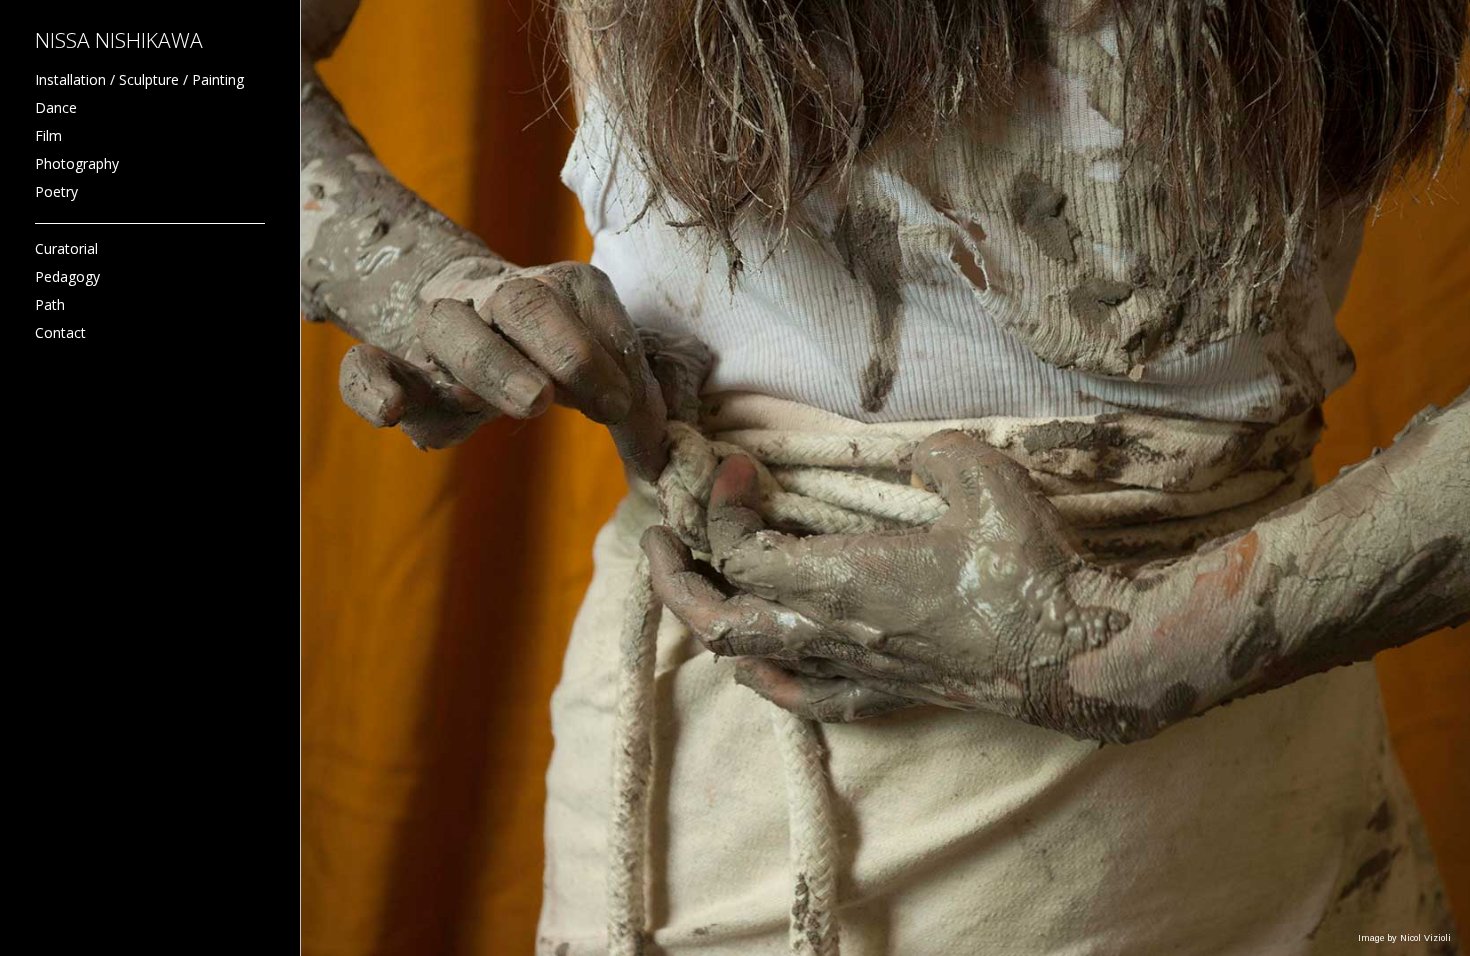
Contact (60, 332)
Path (50, 304)
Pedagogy (67, 276)
